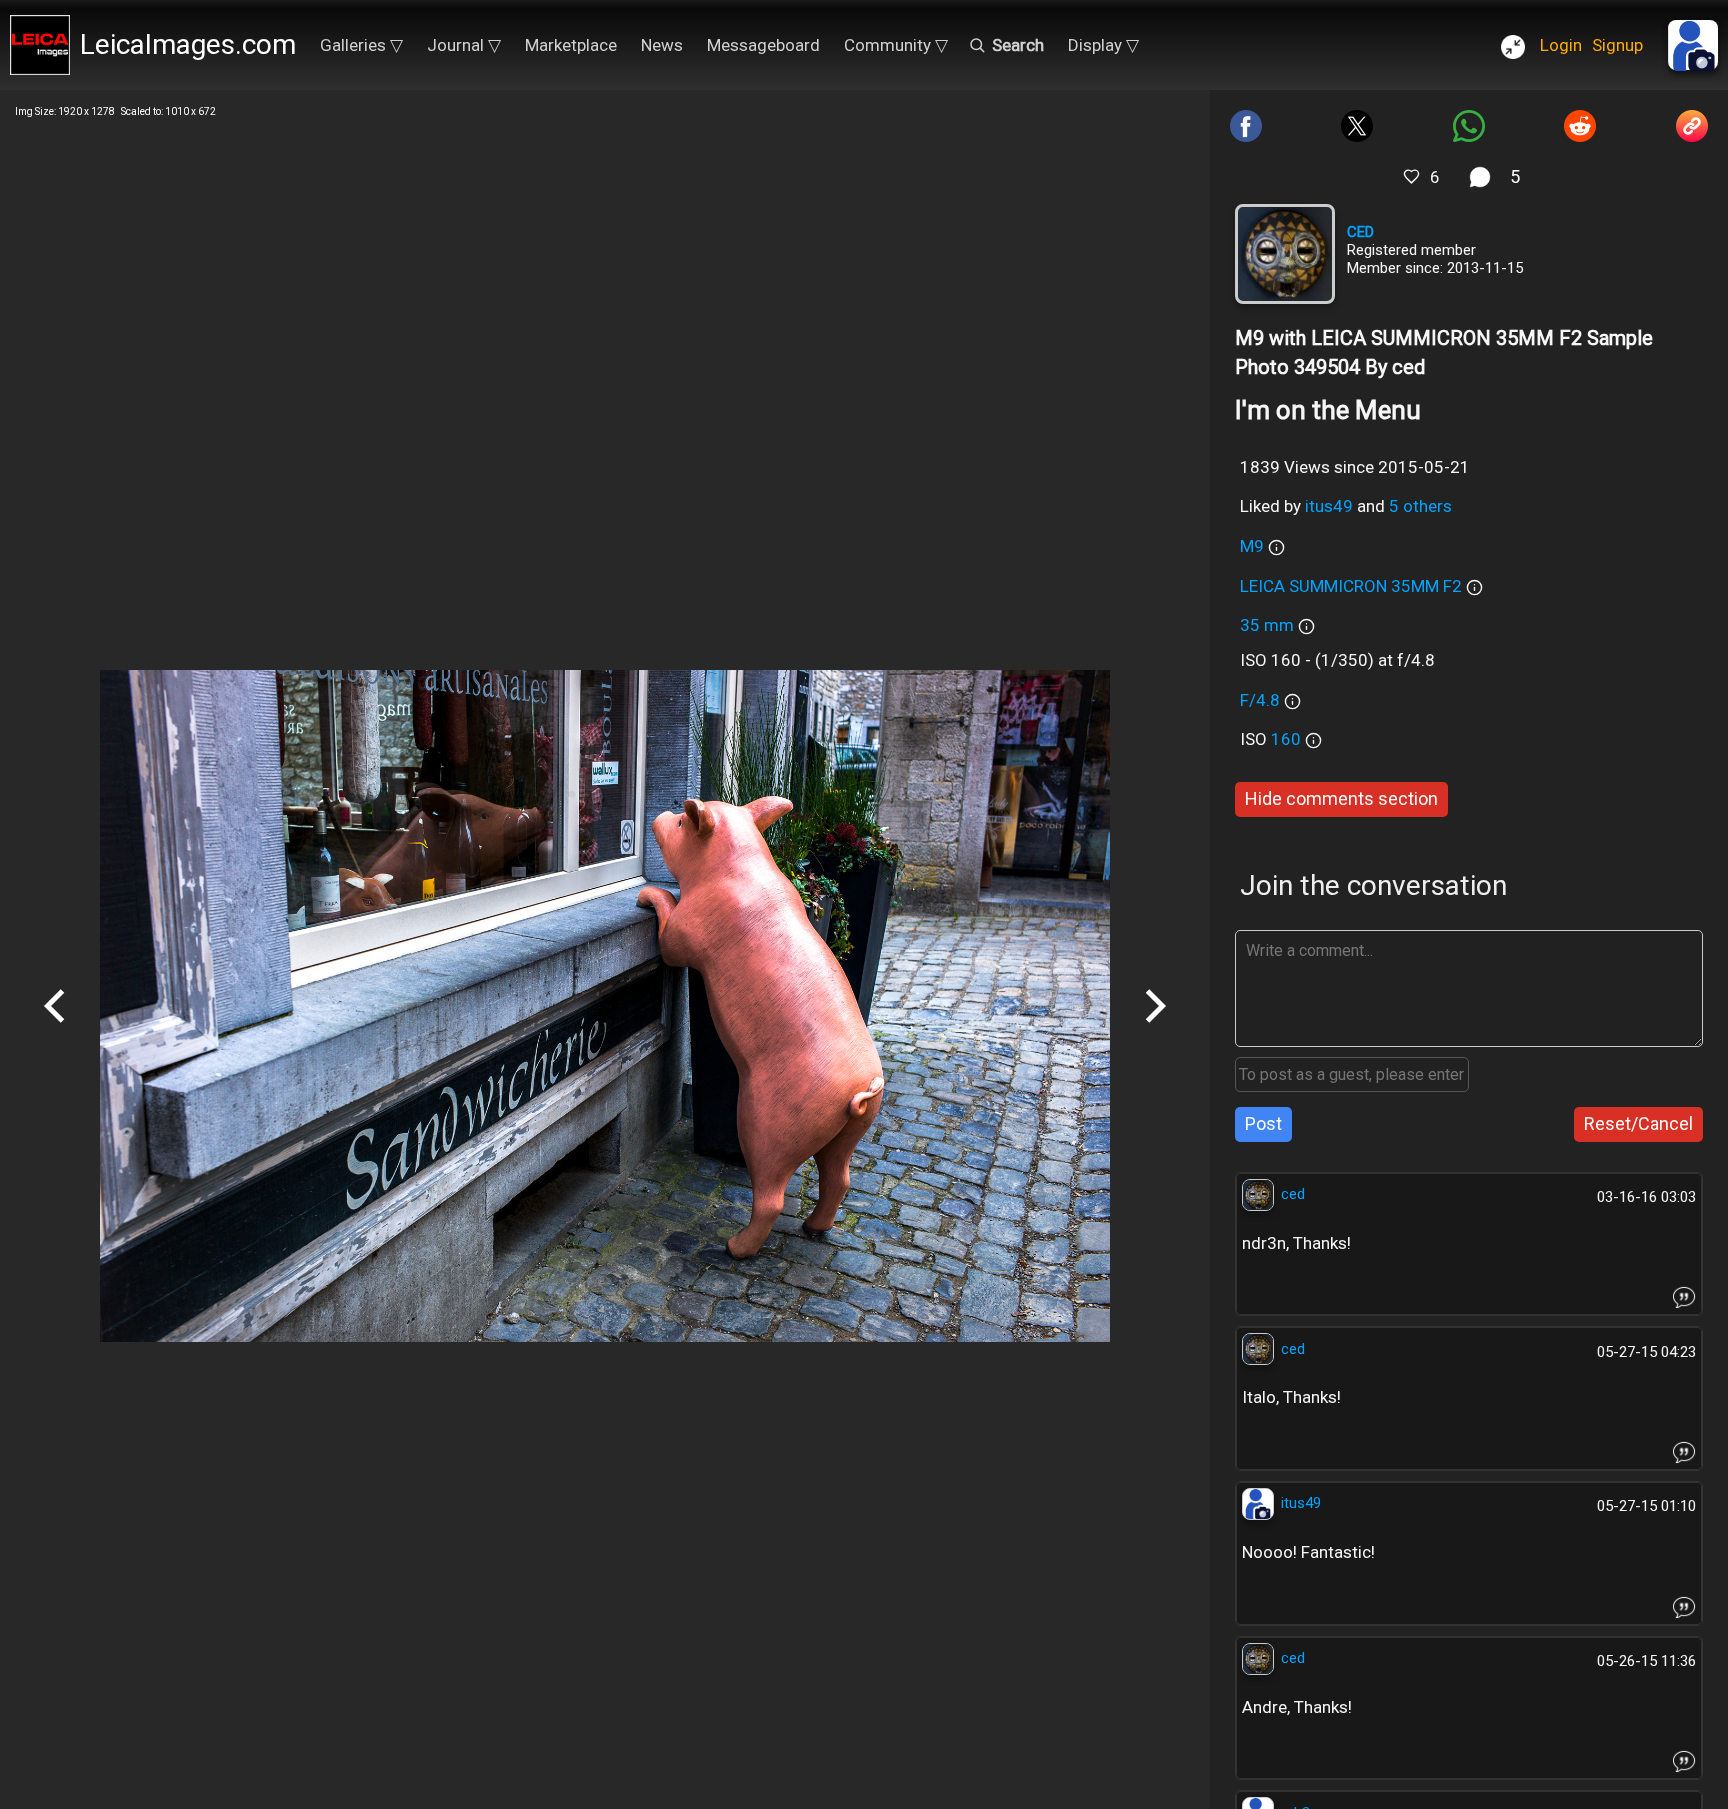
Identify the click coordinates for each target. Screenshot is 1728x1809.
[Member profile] (1285, 254)
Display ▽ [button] (1103, 45)
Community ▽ (896, 45)
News (662, 45)
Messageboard (763, 45)
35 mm (1267, 625)
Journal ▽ (464, 45)
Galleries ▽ (361, 45)
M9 (1252, 546)
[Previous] (55, 1030)
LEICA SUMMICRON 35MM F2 (1351, 586)
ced (1360, 232)
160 (1288, 739)
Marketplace (571, 45)
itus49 (1329, 506)
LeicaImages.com (188, 44)
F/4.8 (1260, 700)
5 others (1420, 506)
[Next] (1155, 1030)
